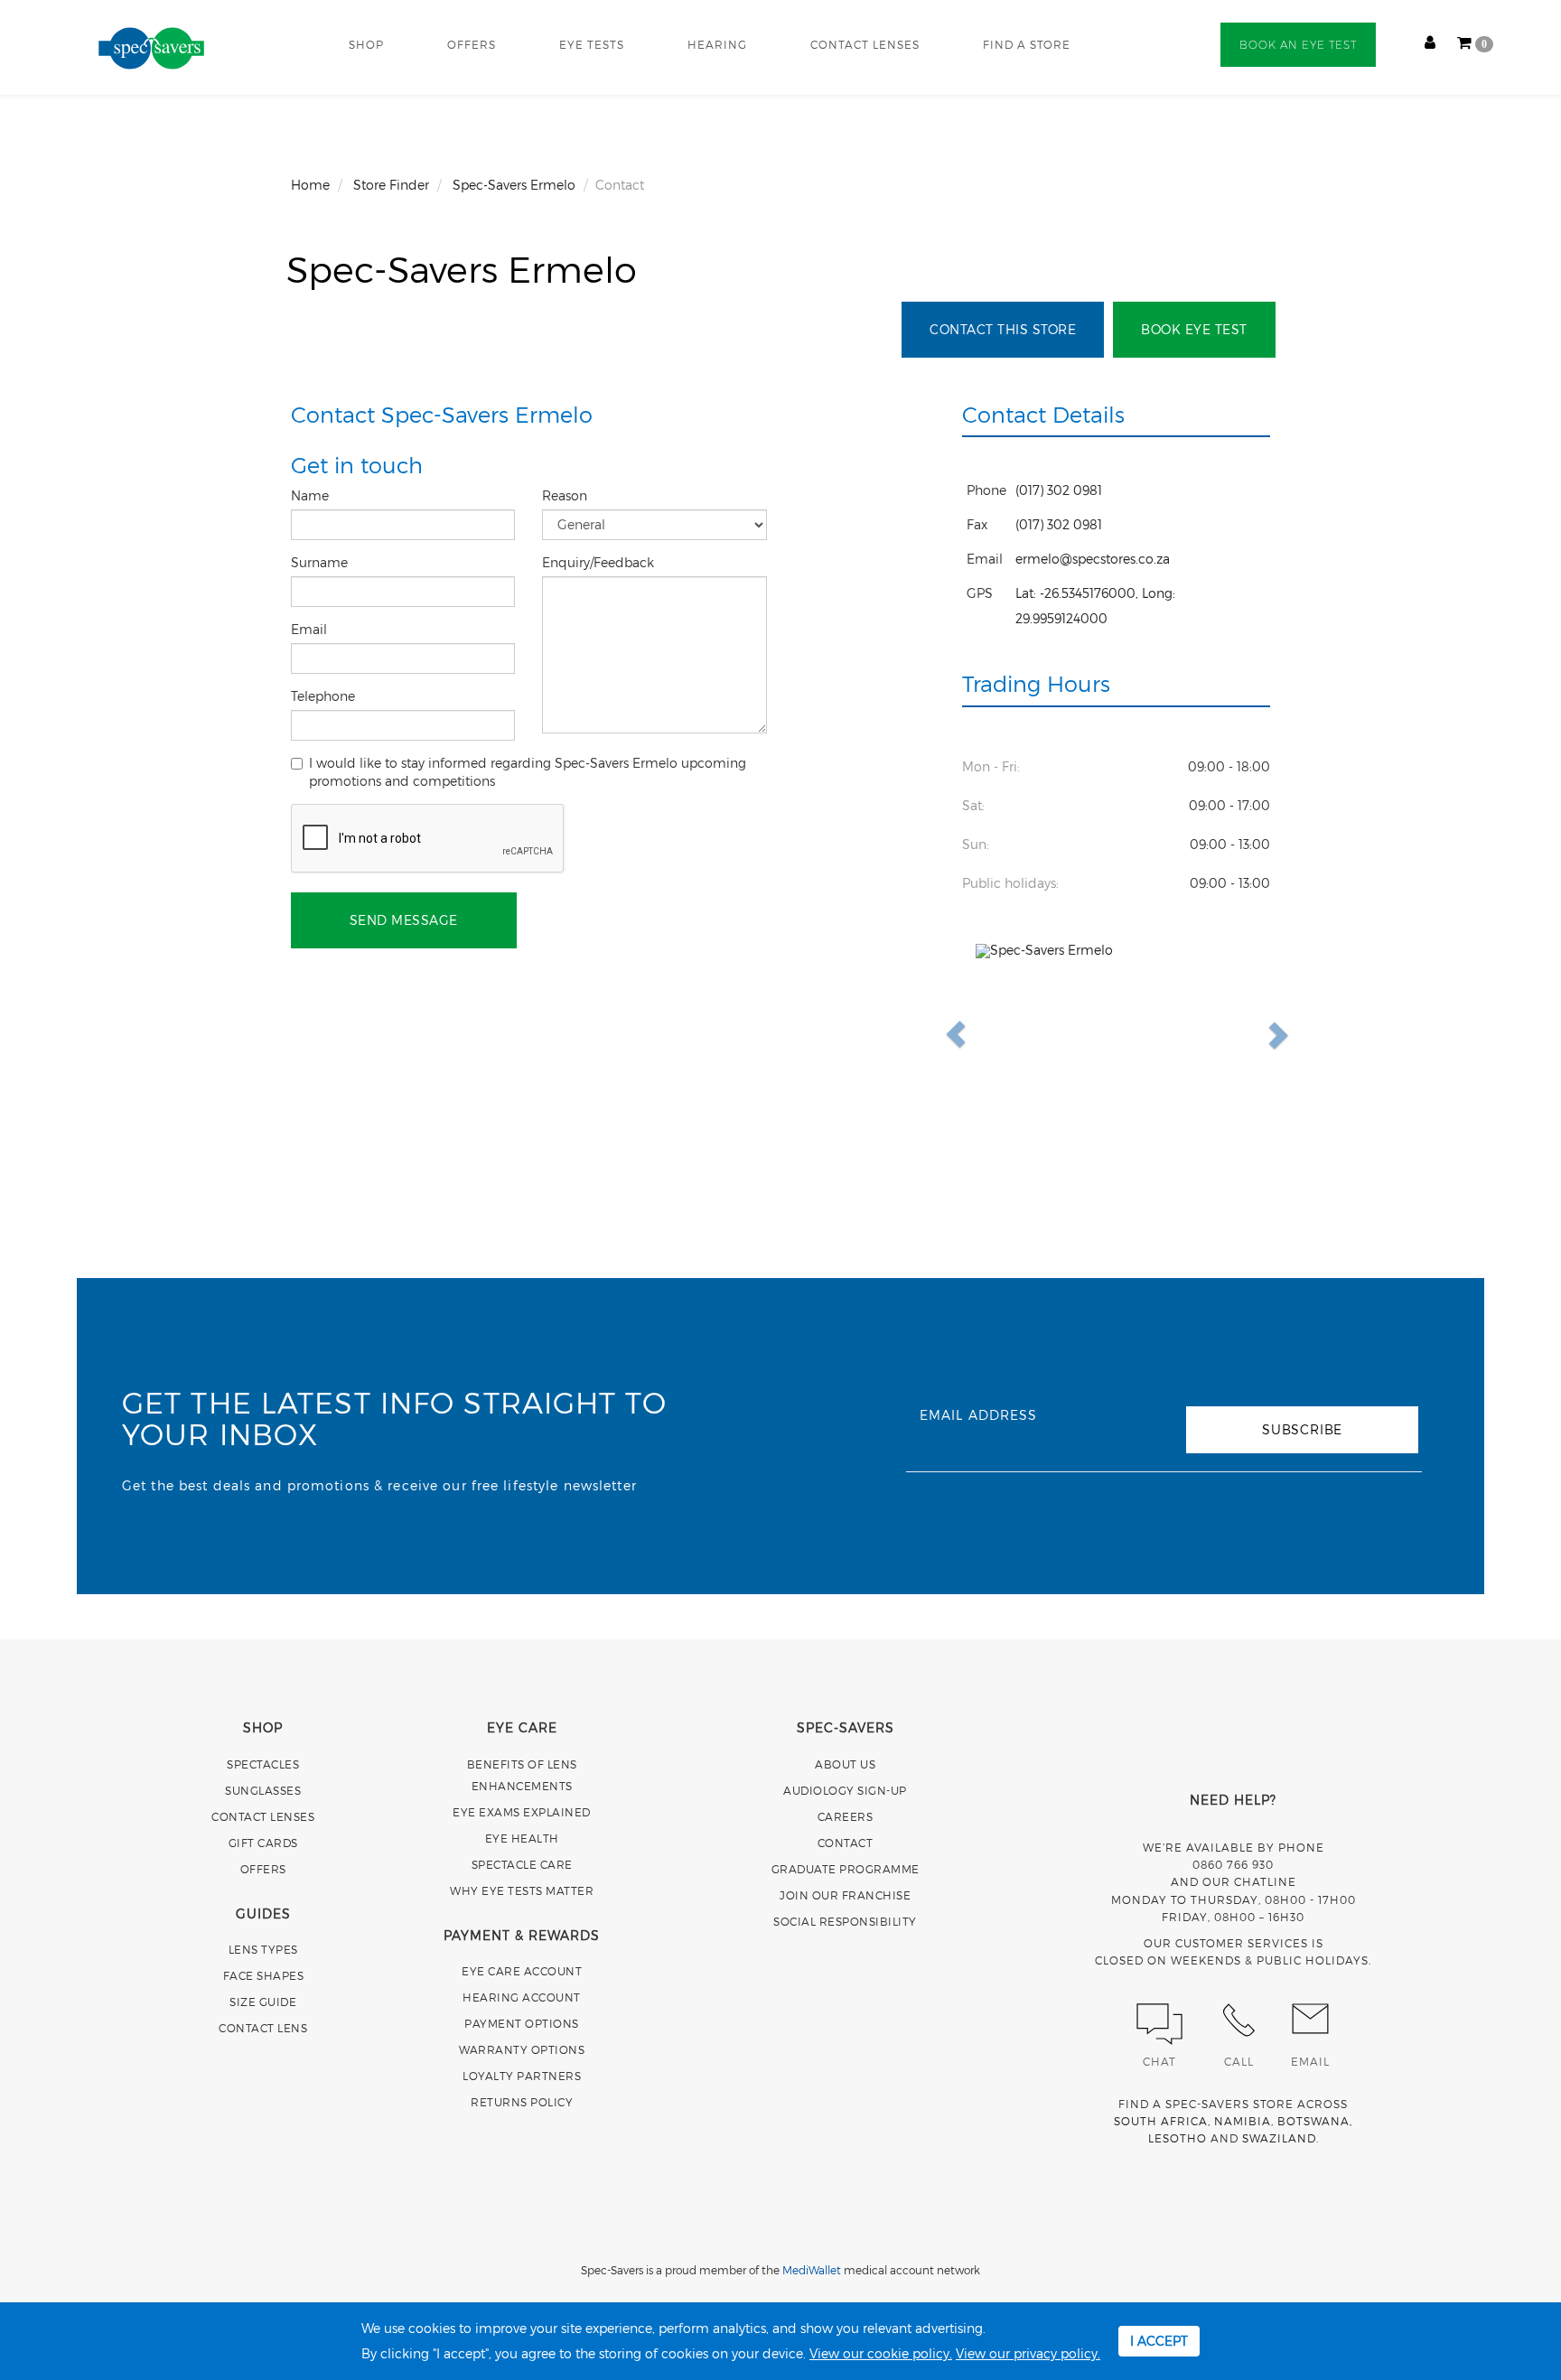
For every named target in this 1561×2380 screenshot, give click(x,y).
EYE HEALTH (522, 1838)
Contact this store (1003, 329)
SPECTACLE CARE (522, 1864)
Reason (566, 495)
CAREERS (846, 1816)
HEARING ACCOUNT (522, 1997)
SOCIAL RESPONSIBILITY (845, 1921)
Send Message (404, 920)
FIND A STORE (1027, 44)
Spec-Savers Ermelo (462, 268)
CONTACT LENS (263, 2028)
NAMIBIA (1243, 2121)
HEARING (717, 44)
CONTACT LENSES (865, 44)
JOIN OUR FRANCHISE (845, 1895)
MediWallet (812, 2270)
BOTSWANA (1313, 2121)
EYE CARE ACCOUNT (522, 1971)
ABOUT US (845, 1764)
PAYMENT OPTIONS (522, 2023)
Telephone (325, 696)
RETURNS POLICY (522, 2102)
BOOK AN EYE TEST (1298, 45)
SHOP (366, 44)
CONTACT (846, 1843)
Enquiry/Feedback (600, 562)
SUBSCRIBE (1302, 1429)
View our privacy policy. (1028, 2353)
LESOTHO (1178, 2138)
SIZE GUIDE (263, 2002)
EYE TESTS (592, 44)
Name (312, 495)
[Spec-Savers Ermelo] (1117, 1034)
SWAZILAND (1279, 2138)
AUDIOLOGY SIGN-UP (845, 1790)
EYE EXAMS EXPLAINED (522, 1812)
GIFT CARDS (263, 1843)
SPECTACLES (263, 1764)
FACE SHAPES (264, 1975)
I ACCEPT (1159, 2341)
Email (311, 629)
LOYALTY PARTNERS (522, 2076)
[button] (997, 1034)
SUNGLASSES (263, 1790)
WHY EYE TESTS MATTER (522, 1890)
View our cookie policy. (881, 2353)
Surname (321, 562)
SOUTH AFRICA (1161, 2121)
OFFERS (472, 44)
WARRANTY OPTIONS (522, 2049)
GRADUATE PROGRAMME (846, 1869)
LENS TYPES (263, 1949)
